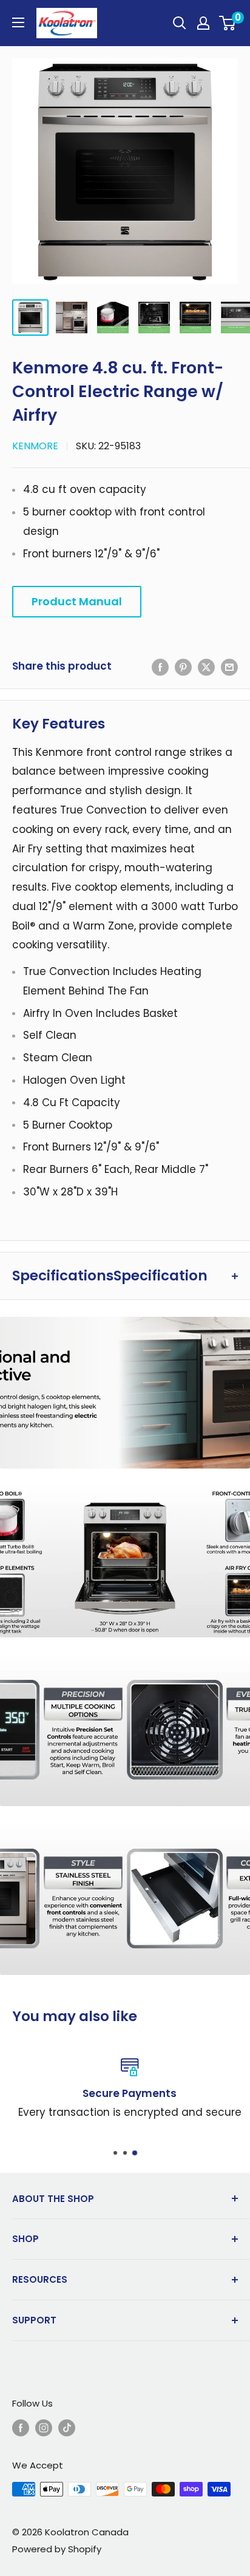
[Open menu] (18, 22)
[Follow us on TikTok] (67, 2428)
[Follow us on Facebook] (21, 2428)
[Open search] (180, 23)
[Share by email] (229, 667)
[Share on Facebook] (160, 667)
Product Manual (77, 601)
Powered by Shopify (57, 2549)
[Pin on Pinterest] (183, 667)
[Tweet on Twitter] (206, 667)
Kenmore (35, 446)
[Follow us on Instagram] (44, 2428)
